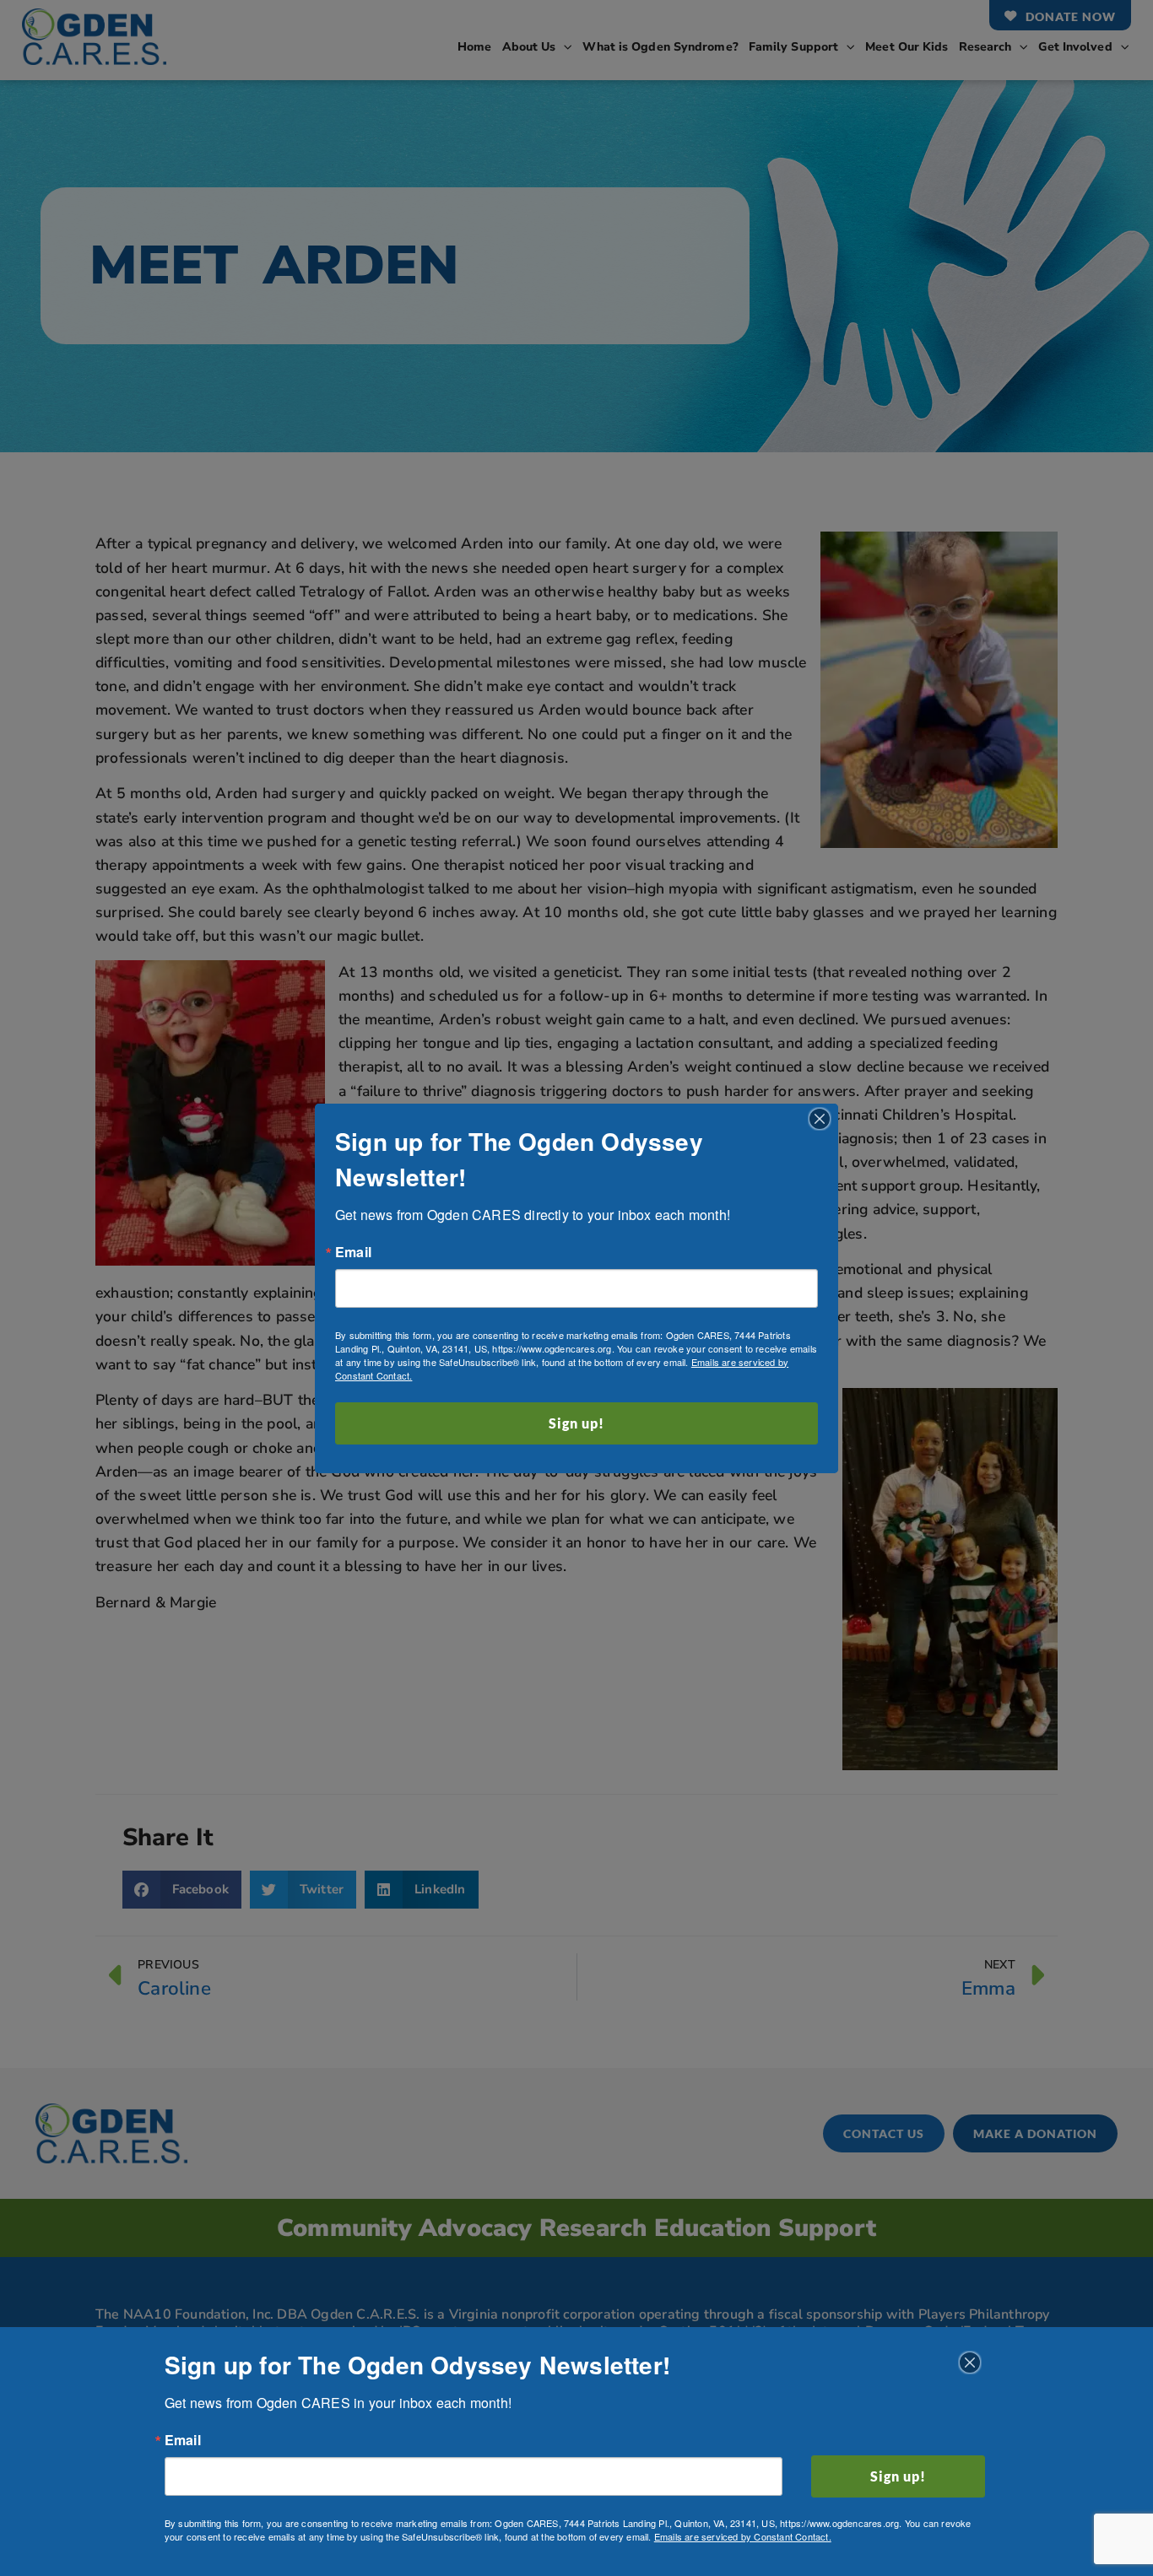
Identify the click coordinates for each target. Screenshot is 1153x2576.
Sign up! (576, 1423)
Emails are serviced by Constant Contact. (743, 2536)
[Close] (820, 1119)
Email (353, 1252)
